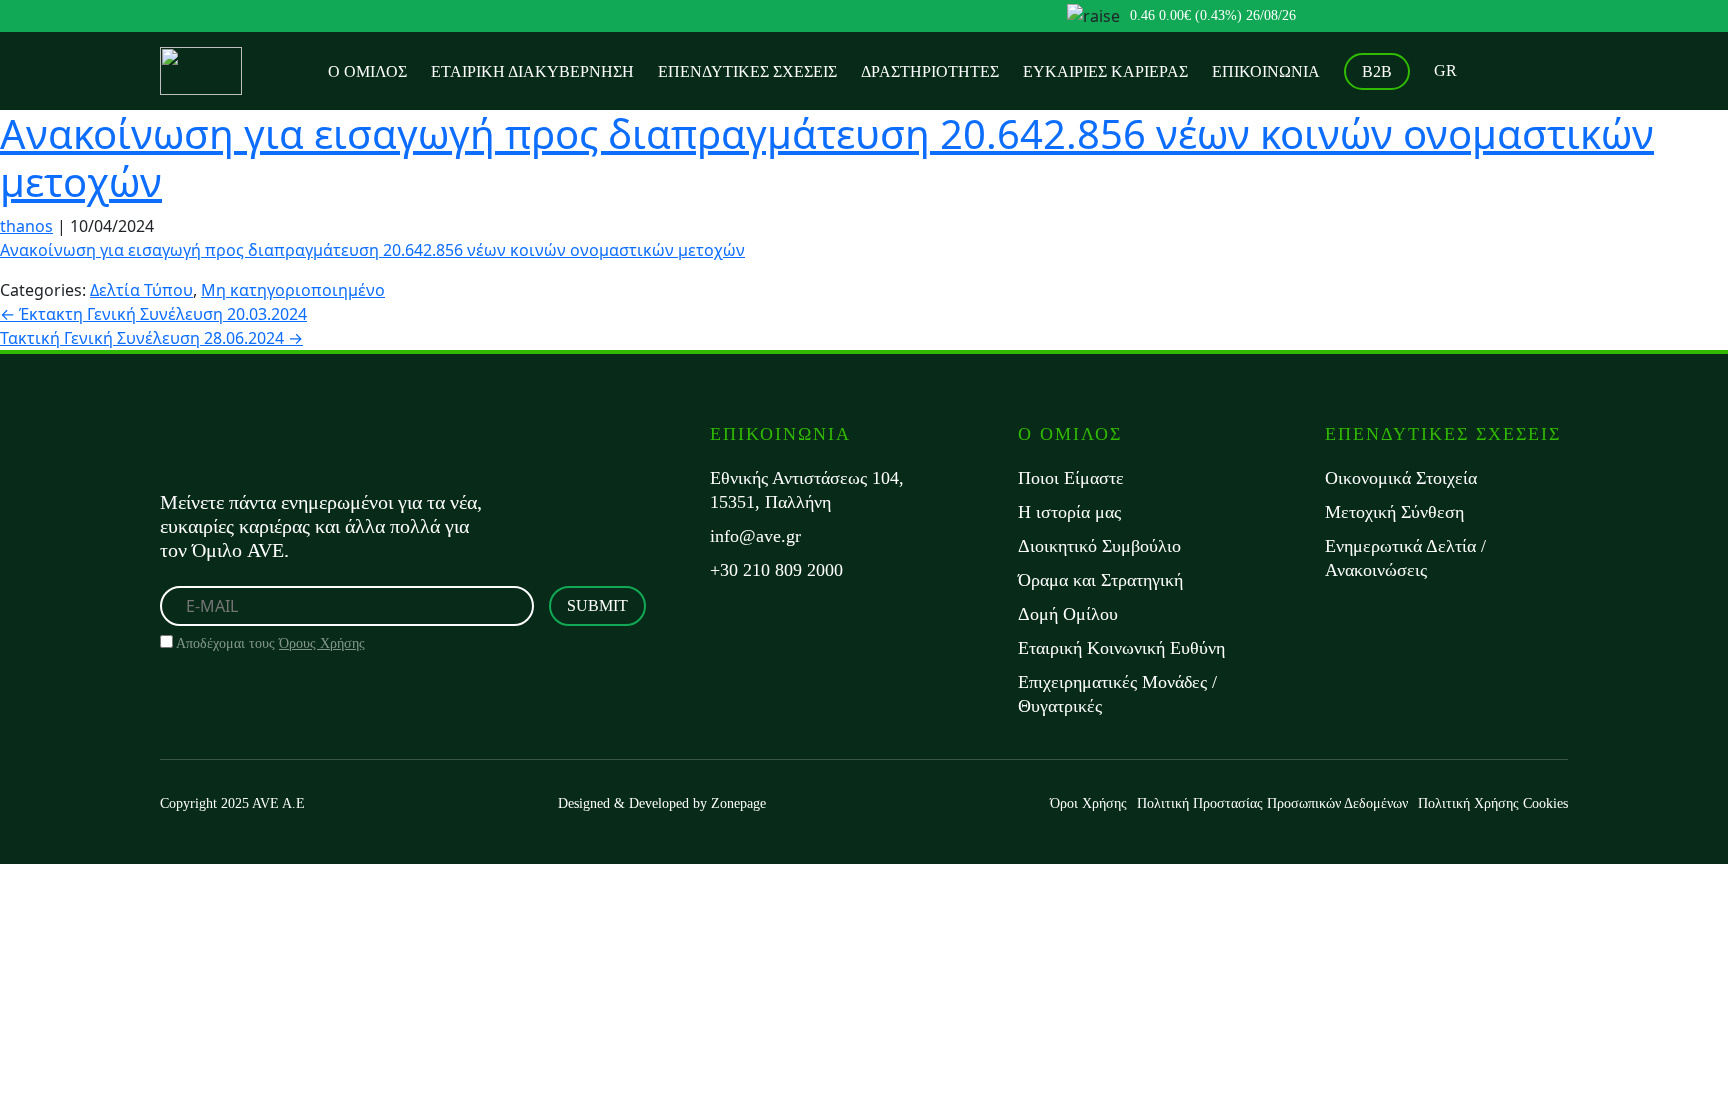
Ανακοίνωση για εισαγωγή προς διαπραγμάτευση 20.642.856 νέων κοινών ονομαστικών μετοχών (827, 157)
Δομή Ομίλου (1068, 614)
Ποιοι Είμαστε (1071, 478)
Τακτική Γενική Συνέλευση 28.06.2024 (151, 338)
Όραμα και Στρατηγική (1100, 580)
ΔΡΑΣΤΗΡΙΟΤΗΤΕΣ (930, 71)
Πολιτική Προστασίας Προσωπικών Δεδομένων (1272, 803)
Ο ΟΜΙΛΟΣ (367, 71)
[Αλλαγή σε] (1445, 71)
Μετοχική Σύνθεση (1394, 512)
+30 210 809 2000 (776, 570)
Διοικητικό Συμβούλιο (1099, 546)
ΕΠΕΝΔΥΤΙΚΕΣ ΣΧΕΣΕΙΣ (747, 71)
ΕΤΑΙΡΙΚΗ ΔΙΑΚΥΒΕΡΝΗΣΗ (532, 71)
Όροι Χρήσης (1088, 803)
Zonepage (738, 803)
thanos (26, 226)
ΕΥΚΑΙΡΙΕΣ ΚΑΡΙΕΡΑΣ (1105, 71)
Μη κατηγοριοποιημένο (293, 290)
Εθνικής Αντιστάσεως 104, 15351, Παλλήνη (807, 490)
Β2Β (1377, 71)
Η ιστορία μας (1069, 512)
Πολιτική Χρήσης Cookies (1493, 803)
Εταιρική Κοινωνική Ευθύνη (1121, 648)
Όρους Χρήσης (322, 643)
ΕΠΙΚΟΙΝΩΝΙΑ (1266, 71)
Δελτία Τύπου (141, 290)
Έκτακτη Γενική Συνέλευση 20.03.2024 (153, 314)
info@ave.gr (755, 536)
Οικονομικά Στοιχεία (1401, 478)
